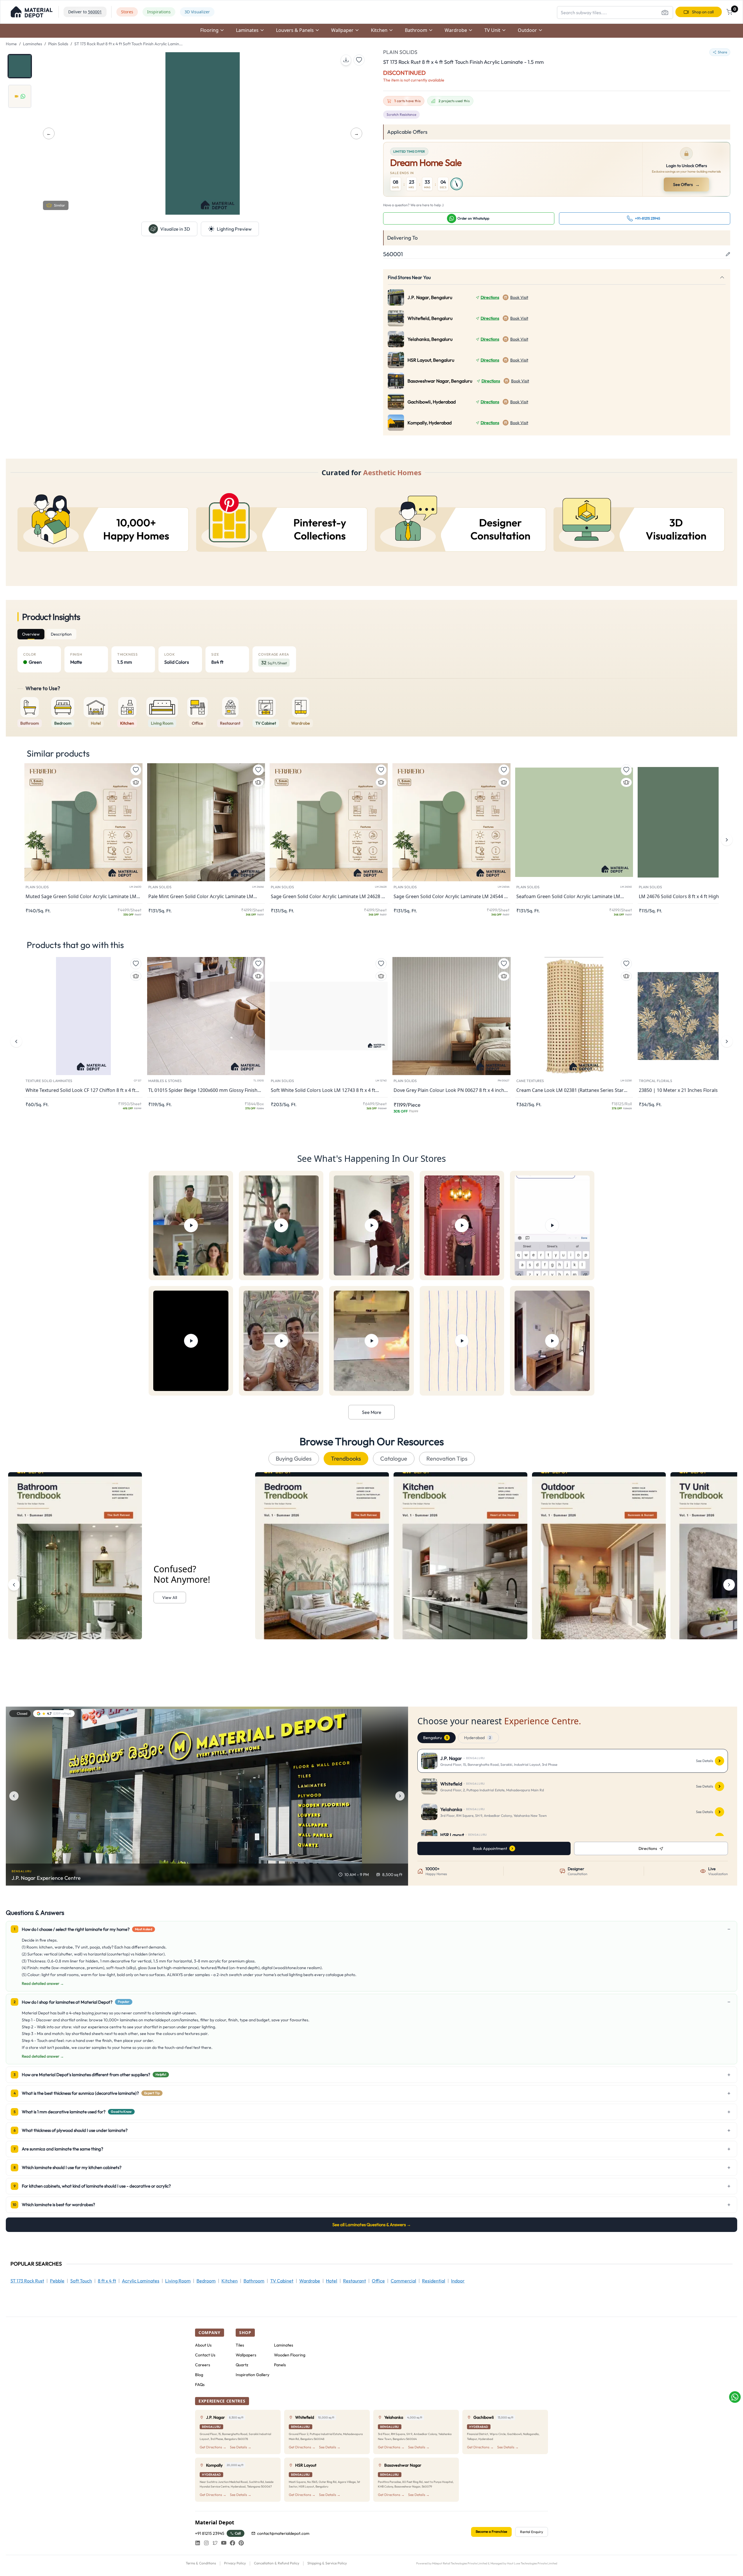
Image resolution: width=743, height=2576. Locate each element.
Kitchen (230, 2281)
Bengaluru (435, 1738)
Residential (434, 2281)
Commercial (403, 2281)
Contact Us (205, 2355)
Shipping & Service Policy (327, 2563)
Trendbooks (346, 1458)
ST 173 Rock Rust (27, 2281)
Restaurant (355, 2281)
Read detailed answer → (43, 1983)
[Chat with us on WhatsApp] (735, 2397)
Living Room (178, 2281)
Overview (31, 634)
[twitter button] (215, 2543)
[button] (32, 12)
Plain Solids (58, 44)
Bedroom (206, 2281)
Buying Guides (294, 1458)
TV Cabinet (282, 2281)
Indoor (458, 2281)
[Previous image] (14, 1796)
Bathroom (254, 2281)
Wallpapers (246, 2355)
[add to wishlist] (359, 60)
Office (378, 2281)
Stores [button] (127, 12)
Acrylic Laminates (141, 2281)
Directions (490, 297)
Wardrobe (310, 2281)
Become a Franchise (491, 2531)
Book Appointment (490, 1848)
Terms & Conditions (201, 2563)
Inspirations (159, 12)
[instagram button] (206, 2543)
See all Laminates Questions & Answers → (372, 2225)
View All (170, 1598)
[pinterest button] (241, 2543)
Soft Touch (81, 2281)
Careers (203, 2365)
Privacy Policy (235, 2563)
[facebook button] (232, 2543)
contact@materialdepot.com (283, 2533)
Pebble (57, 2281)
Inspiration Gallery (253, 2375)
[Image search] (665, 12)
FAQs (200, 2385)
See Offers (686, 184)
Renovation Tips (447, 1458)
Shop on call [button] (703, 12)
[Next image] (400, 1796)
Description (61, 634)
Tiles (240, 2345)
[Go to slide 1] (20, 66)
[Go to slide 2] (20, 96)
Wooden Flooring (290, 2355)
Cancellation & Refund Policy (277, 2563)
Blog (199, 2375)
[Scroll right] (729, 1585)
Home (11, 44)
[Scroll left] (14, 1585)
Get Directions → (213, 2447)
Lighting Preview (234, 229)
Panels (280, 2365)
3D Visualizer (197, 12)
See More (372, 1412)
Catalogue (394, 1458)
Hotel (332, 2281)
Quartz (242, 2365)
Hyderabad (477, 1738)
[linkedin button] (198, 2543)
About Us (203, 2345)
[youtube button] (224, 2543)
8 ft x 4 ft (107, 2281)
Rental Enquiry (532, 2532)
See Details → (241, 2447)
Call (238, 2533)
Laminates (33, 44)
